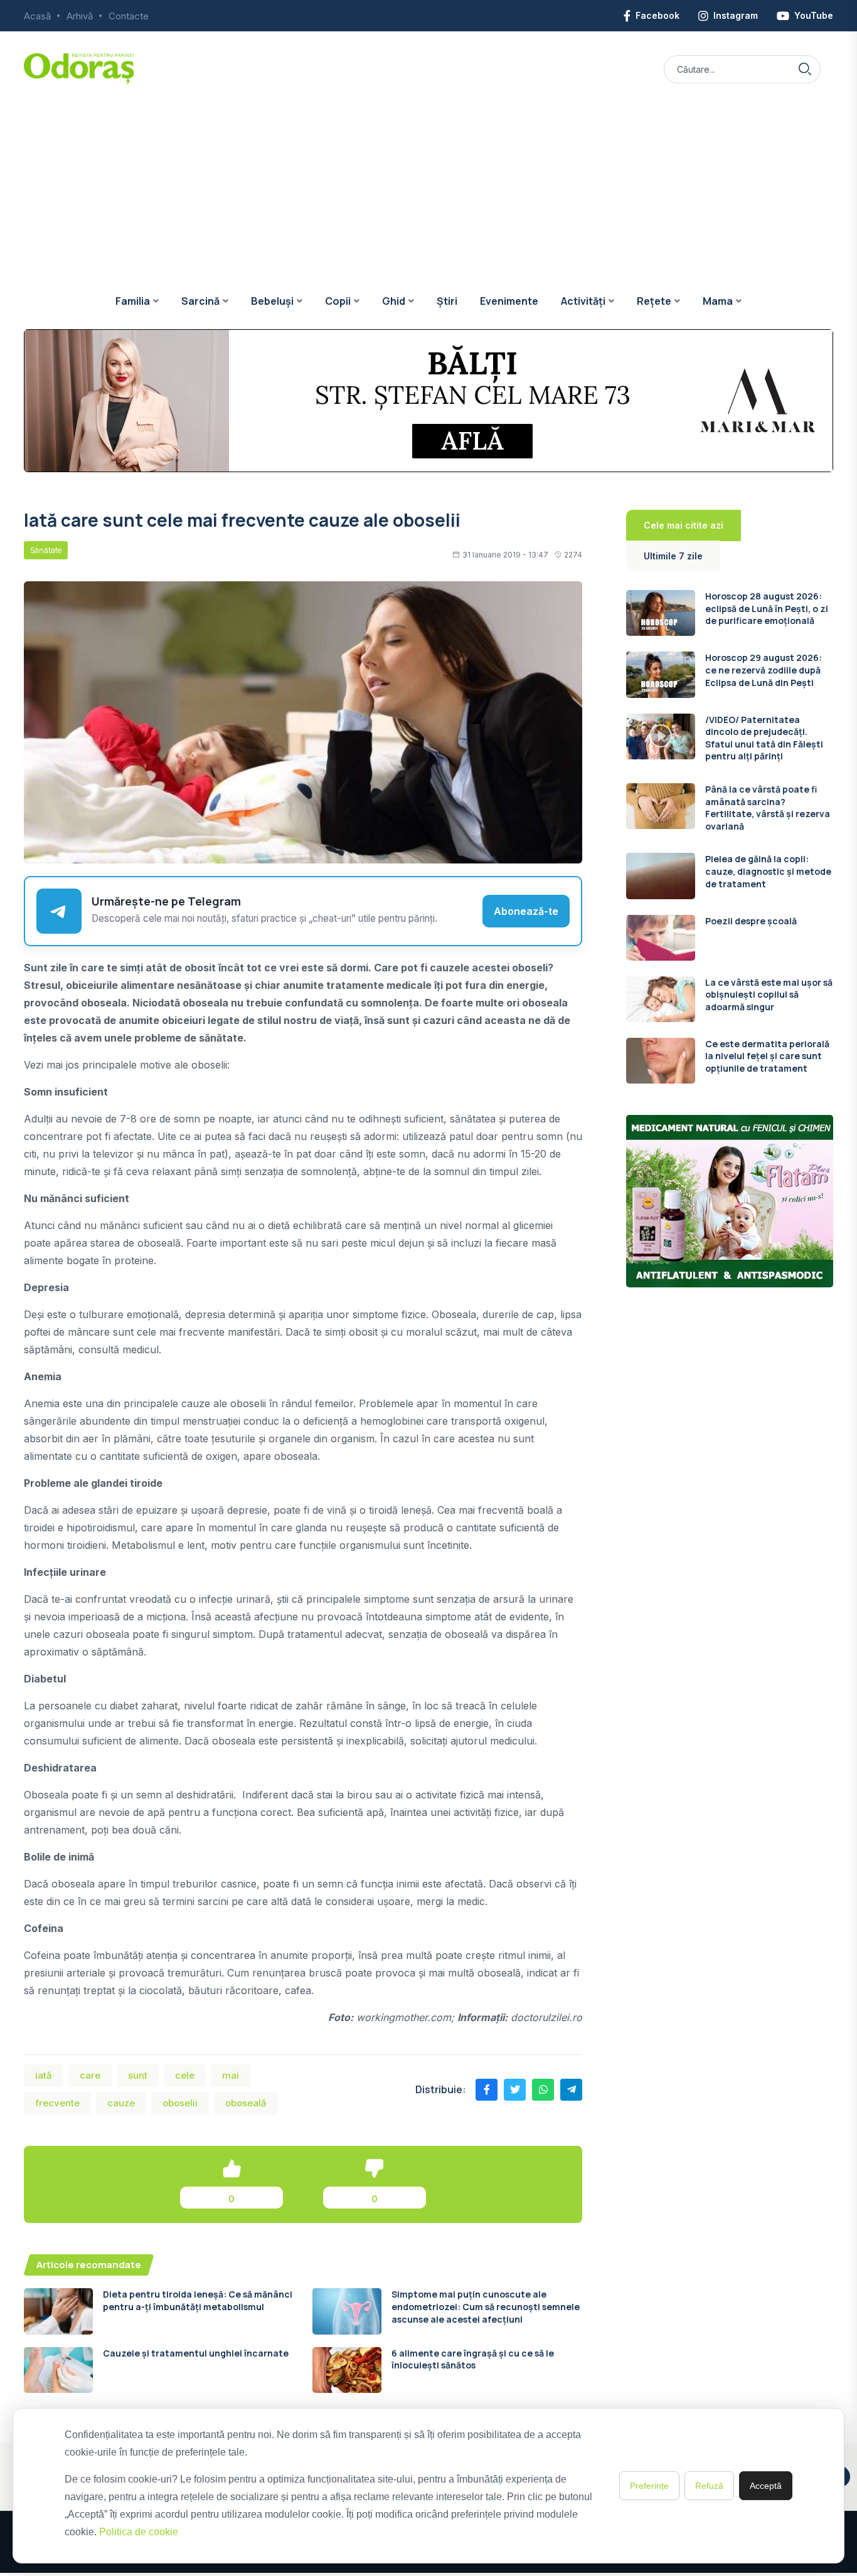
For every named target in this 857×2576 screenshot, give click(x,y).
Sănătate (46, 550)
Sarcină (200, 301)
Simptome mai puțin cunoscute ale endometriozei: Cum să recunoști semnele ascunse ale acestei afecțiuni (486, 2306)
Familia (133, 301)
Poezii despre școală (751, 921)
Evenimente (509, 301)
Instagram (736, 15)
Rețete (654, 301)
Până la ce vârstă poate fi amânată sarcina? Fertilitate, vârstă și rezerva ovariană (768, 808)
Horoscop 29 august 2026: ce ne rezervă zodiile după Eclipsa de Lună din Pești (764, 670)
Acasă (37, 16)
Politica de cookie (139, 2532)
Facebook (657, 15)
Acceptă (766, 2486)
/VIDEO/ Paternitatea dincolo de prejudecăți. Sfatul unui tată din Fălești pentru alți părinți (764, 738)
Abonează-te (526, 911)
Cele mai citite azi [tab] (684, 525)
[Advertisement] (428, 179)
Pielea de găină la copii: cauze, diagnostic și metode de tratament (768, 871)
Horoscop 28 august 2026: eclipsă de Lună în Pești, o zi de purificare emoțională (767, 608)
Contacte (129, 16)
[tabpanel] (730, 837)
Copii (338, 301)
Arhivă (80, 16)
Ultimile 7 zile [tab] (673, 556)
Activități (583, 301)
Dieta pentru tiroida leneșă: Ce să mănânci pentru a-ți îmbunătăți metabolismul (198, 2300)
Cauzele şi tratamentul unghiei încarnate (196, 2353)
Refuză (709, 2486)
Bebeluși (272, 301)
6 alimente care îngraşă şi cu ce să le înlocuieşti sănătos (473, 2359)
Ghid (394, 301)
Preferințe (649, 2486)
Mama (718, 301)
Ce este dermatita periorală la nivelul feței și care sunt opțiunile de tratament (767, 1056)
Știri (447, 301)
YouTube (814, 15)
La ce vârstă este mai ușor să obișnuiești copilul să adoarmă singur (769, 995)
